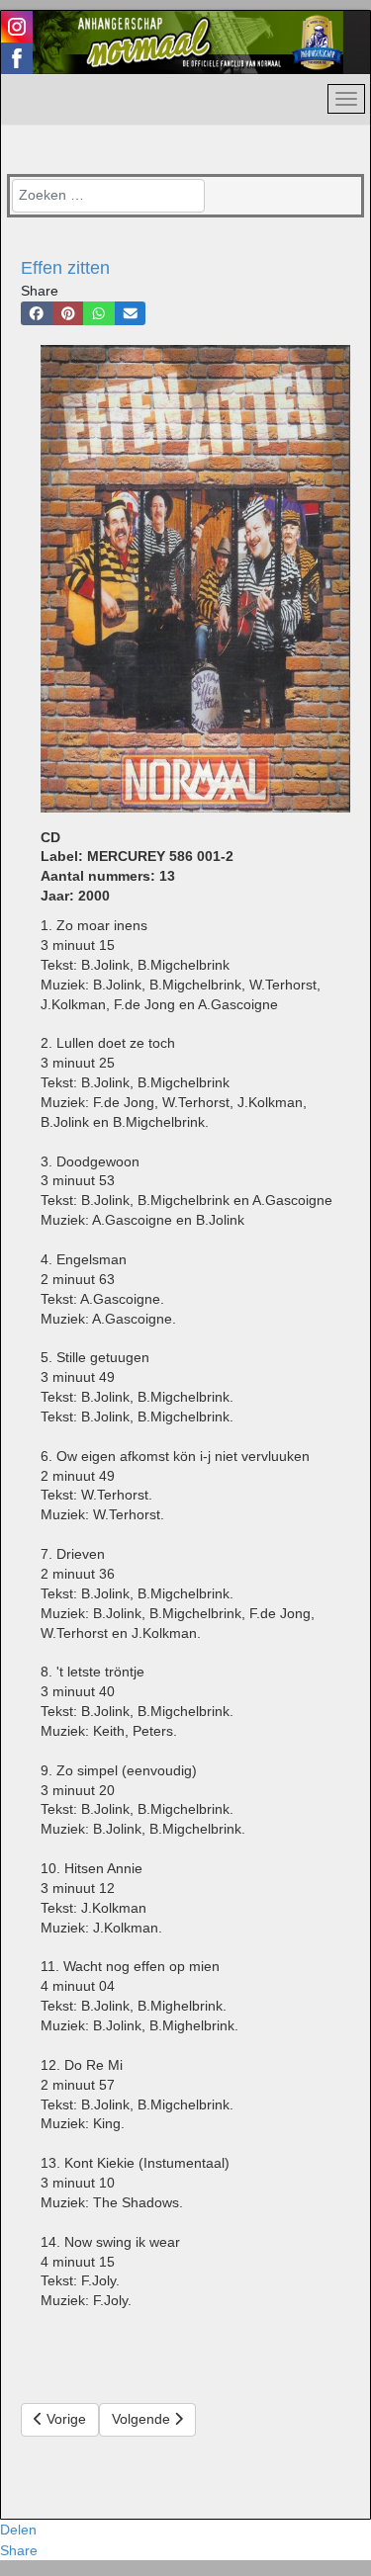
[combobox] (108, 196)
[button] (37, 313)
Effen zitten (65, 268)
